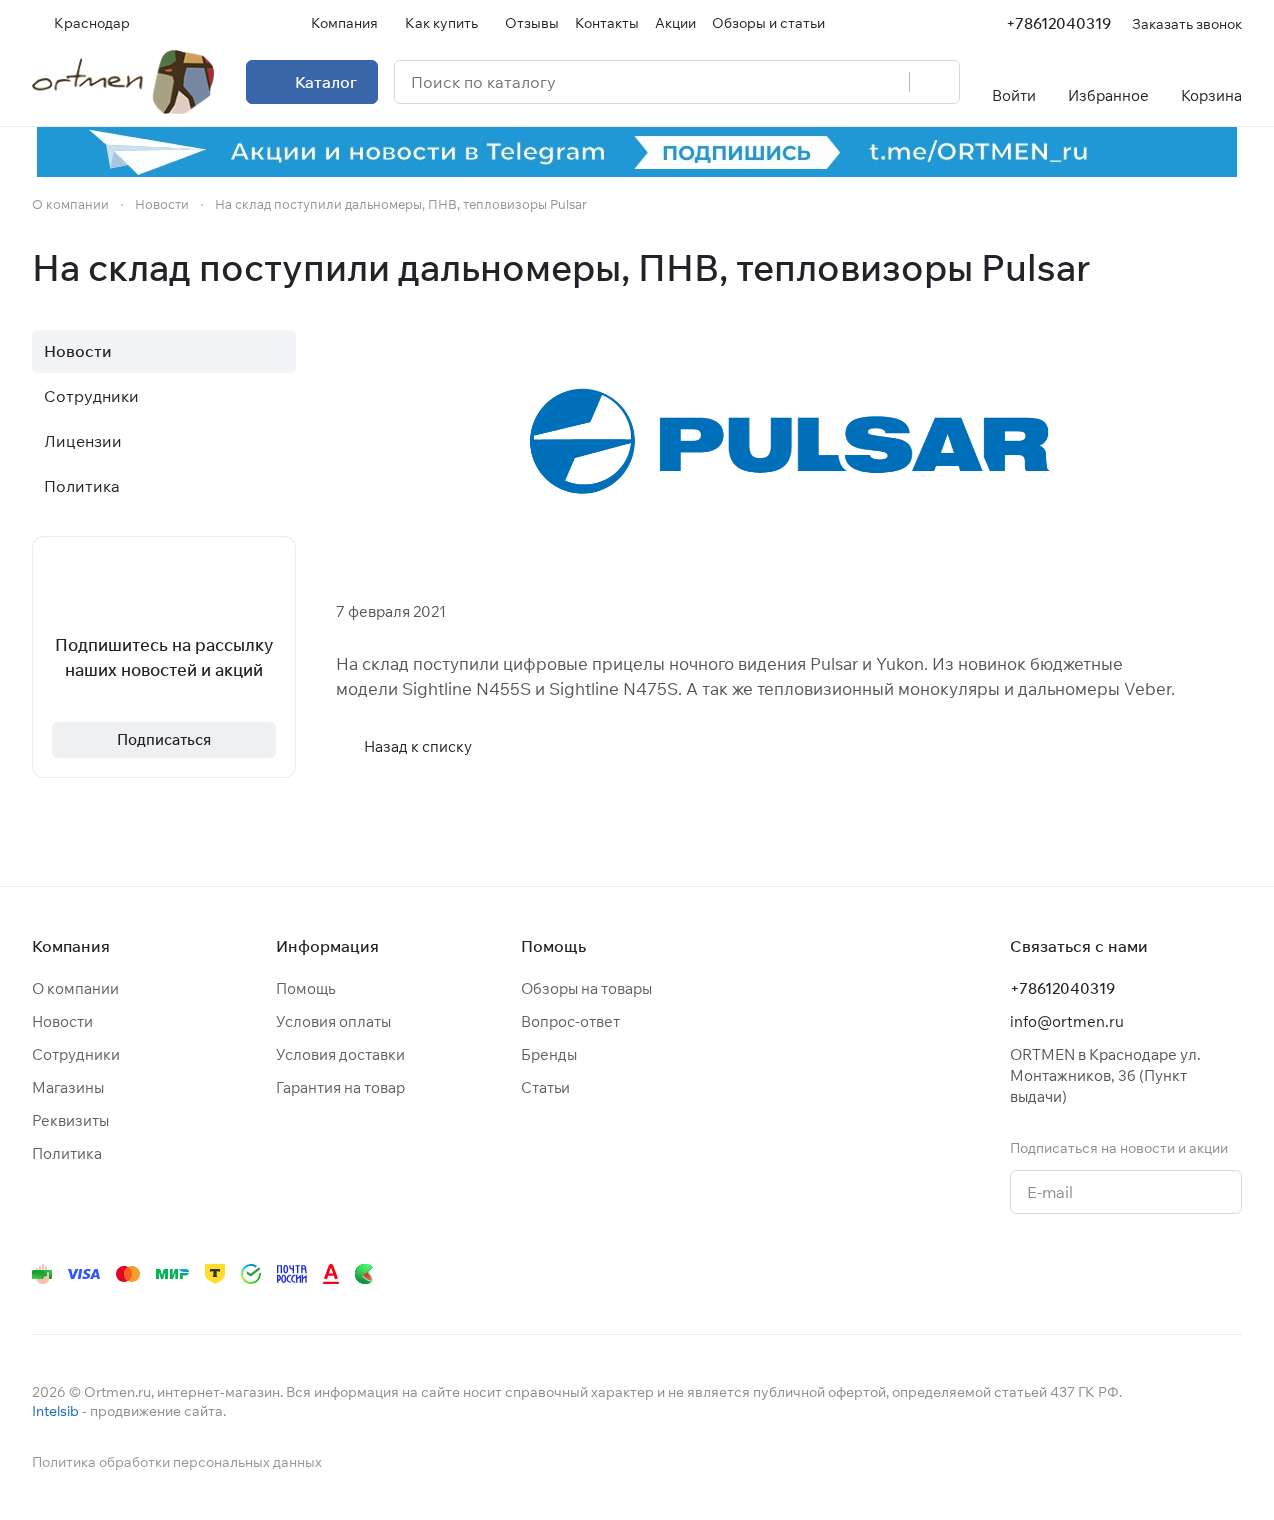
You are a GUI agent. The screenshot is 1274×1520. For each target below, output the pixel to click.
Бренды (549, 1054)
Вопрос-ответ (570, 1021)
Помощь (305, 988)
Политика (82, 486)
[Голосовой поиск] (887, 82)
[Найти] (934, 82)
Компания (71, 946)
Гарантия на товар (340, 1087)
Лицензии (83, 441)
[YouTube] (1030, 1274)
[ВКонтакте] (950, 1274)
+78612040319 (1058, 23)
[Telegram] (990, 1274)
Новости (78, 351)
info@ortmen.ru (1067, 1021)
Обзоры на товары (586, 988)
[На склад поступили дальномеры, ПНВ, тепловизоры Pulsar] (789, 443)
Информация (327, 946)
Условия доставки (340, 1054)
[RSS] (1232, 268)
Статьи (545, 1087)
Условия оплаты (333, 1021)
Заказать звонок (1187, 23)
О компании (75, 988)
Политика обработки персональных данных (177, 1462)
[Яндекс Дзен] (1110, 1274)
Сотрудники (91, 396)
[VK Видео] (1190, 1274)
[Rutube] (1150, 1274)
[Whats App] (1070, 1274)
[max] (1230, 1274)
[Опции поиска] (843, 82)
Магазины (68, 1087)
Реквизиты (70, 1120)
